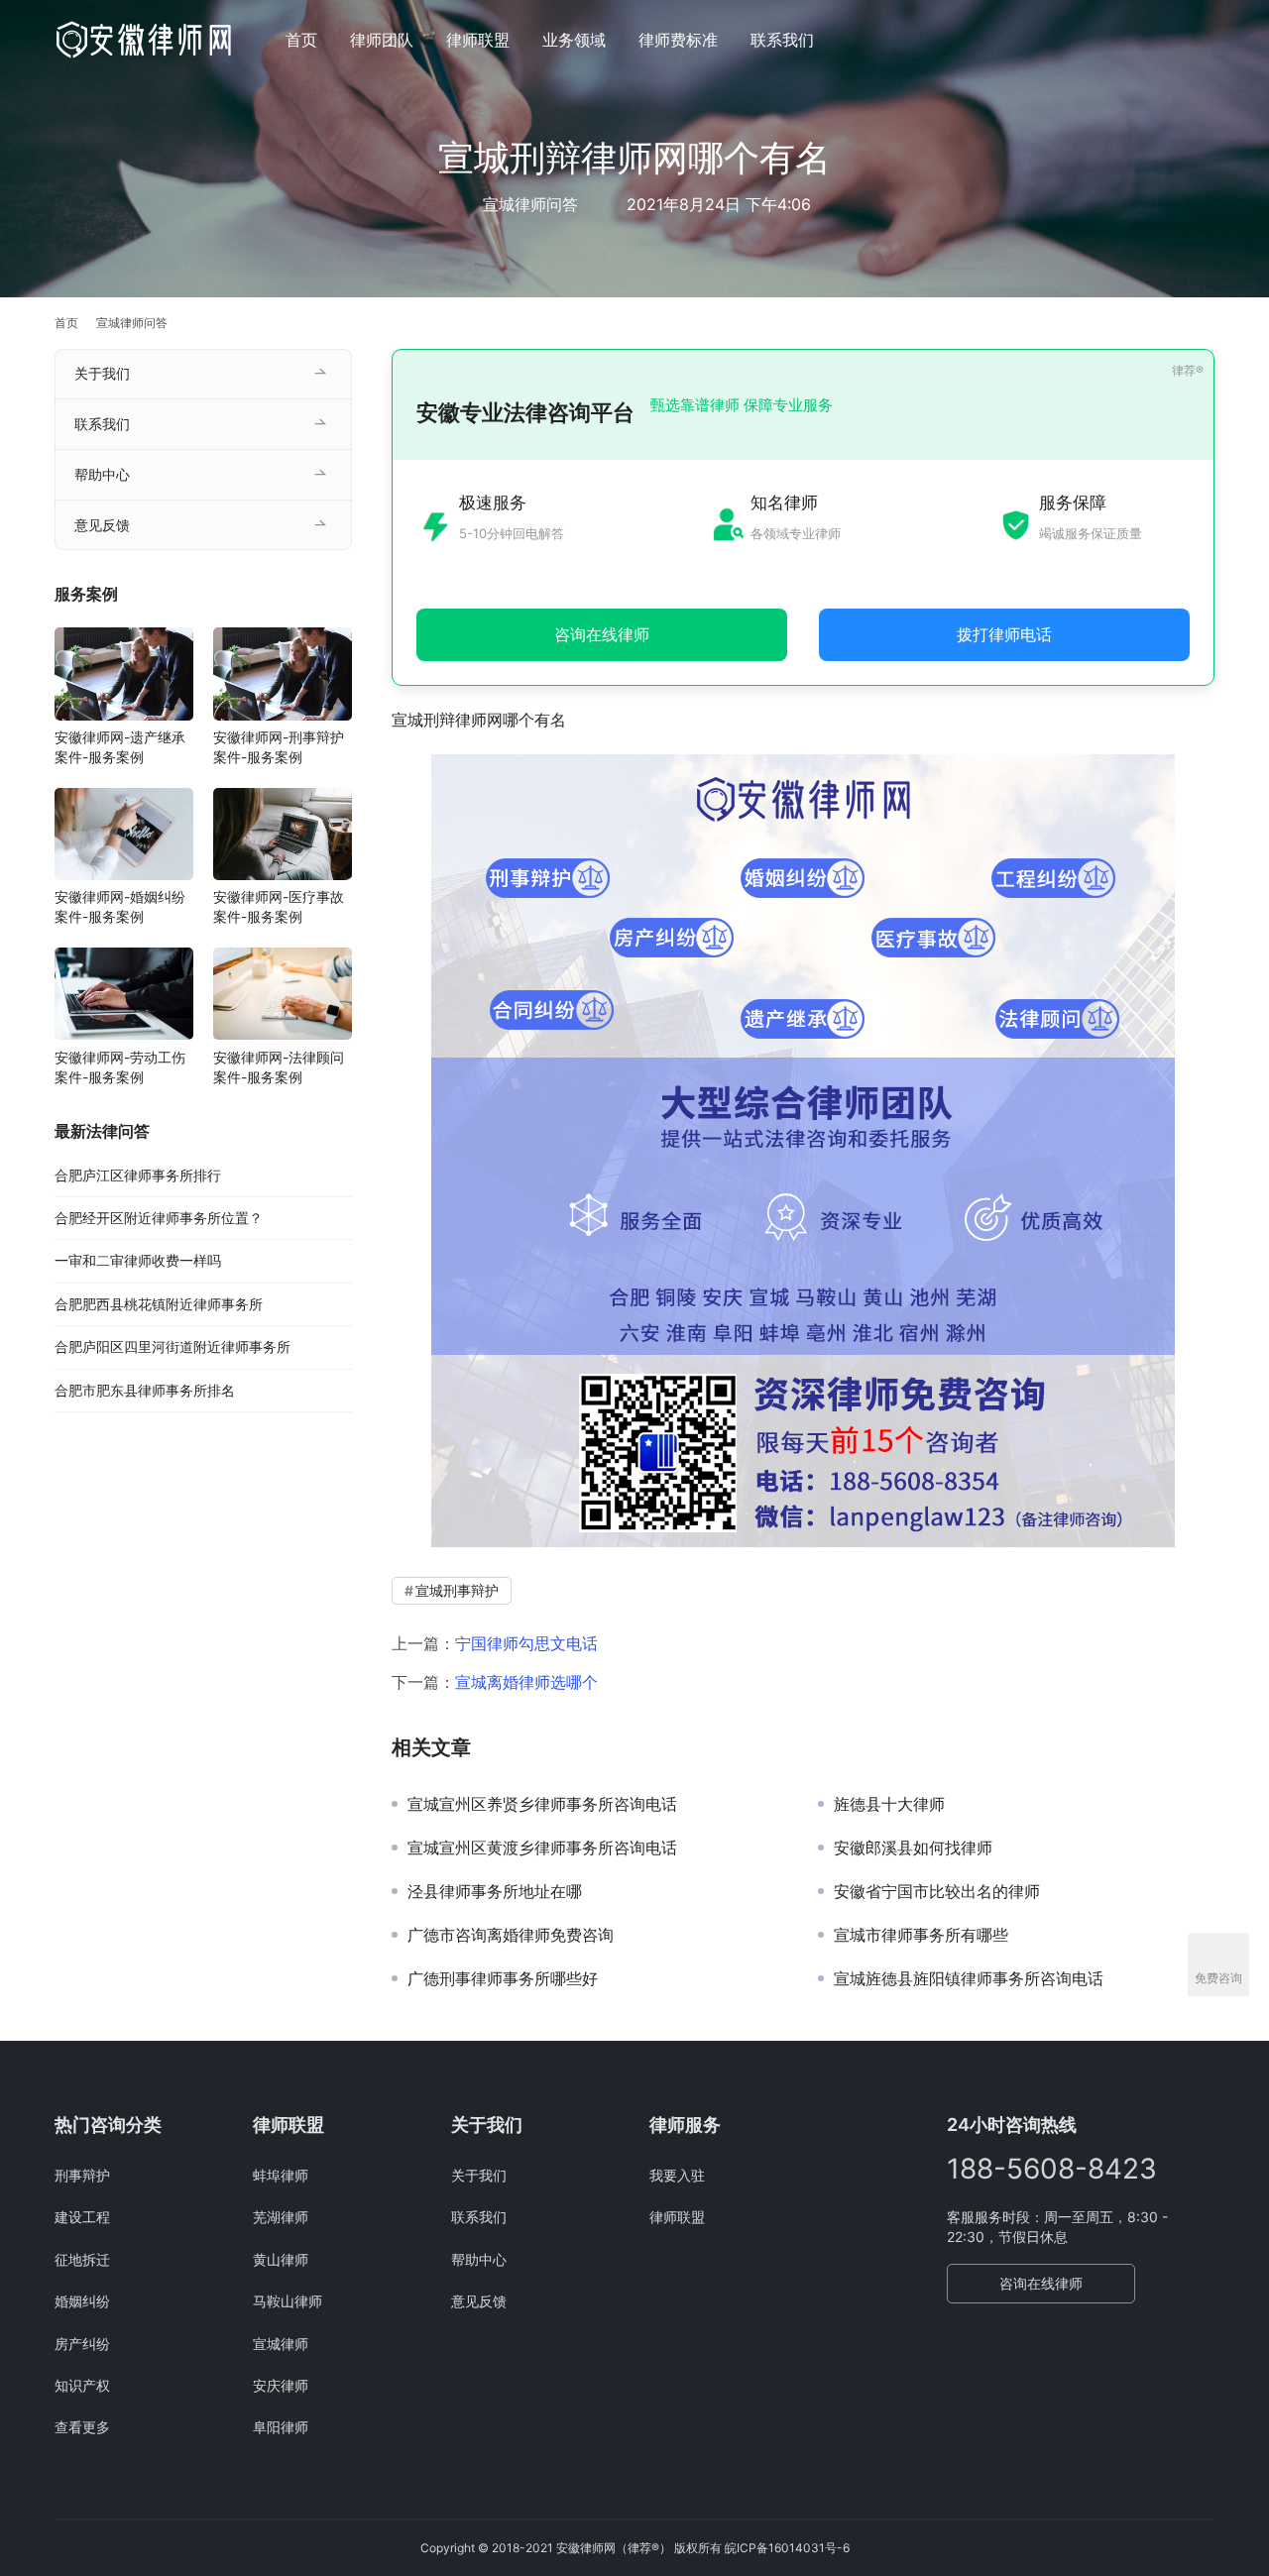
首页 (301, 40)
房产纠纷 (82, 2344)
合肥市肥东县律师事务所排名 (145, 1390)
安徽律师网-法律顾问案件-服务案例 (279, 1067)
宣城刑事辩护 (457, 1590)
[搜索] (1206, 39)
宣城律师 (281, 2344)
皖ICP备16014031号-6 (787, 2548)
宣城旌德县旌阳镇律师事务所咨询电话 (969, 1978)
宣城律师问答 (530, 204)
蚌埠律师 (281, 2175)
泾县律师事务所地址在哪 (495, 1891)
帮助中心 (102, 474)
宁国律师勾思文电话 (526, 1643)
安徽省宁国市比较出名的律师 (937, 1891)
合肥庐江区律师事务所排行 (138, 1175)
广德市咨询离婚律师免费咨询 (511, 1935)
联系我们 (782, 40)
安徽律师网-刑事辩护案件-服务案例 (279, 748)
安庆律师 (281, 2385)
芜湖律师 (281, 2217)
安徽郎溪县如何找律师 (913, 1848)
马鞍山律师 (288, 2301)
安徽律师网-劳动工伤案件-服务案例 (120, 1067)
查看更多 (82, 2427)
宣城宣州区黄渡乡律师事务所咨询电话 (542, 1848)
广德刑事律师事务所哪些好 (503, 1978)
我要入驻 (677, 2175)
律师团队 (382, 40)
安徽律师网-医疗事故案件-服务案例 (279, 907)
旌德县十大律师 (889, 1804)
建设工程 (82, 2217)
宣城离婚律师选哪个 (526, 1682)
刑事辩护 (82, 2175)
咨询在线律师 (1041, 2283)
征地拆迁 (82, 2259)
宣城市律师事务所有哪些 (921, 1935)
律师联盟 (478, 40)
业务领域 (574, 40)
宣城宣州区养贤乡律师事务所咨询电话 (542, 1804)
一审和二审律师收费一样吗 (138, 1261)
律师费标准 (678, 40)
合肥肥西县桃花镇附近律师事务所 (159, 1304)
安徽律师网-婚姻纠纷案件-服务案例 (120, 907)
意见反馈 (102, 525)
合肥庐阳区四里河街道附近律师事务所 (173, 1347)
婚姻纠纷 (82, 2301)
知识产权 (82, 2385)
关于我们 (102, 373)
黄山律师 (281, 2259)
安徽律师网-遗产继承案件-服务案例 (120, 748)
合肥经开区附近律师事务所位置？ (159, 1219)
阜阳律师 (281, 2427)
